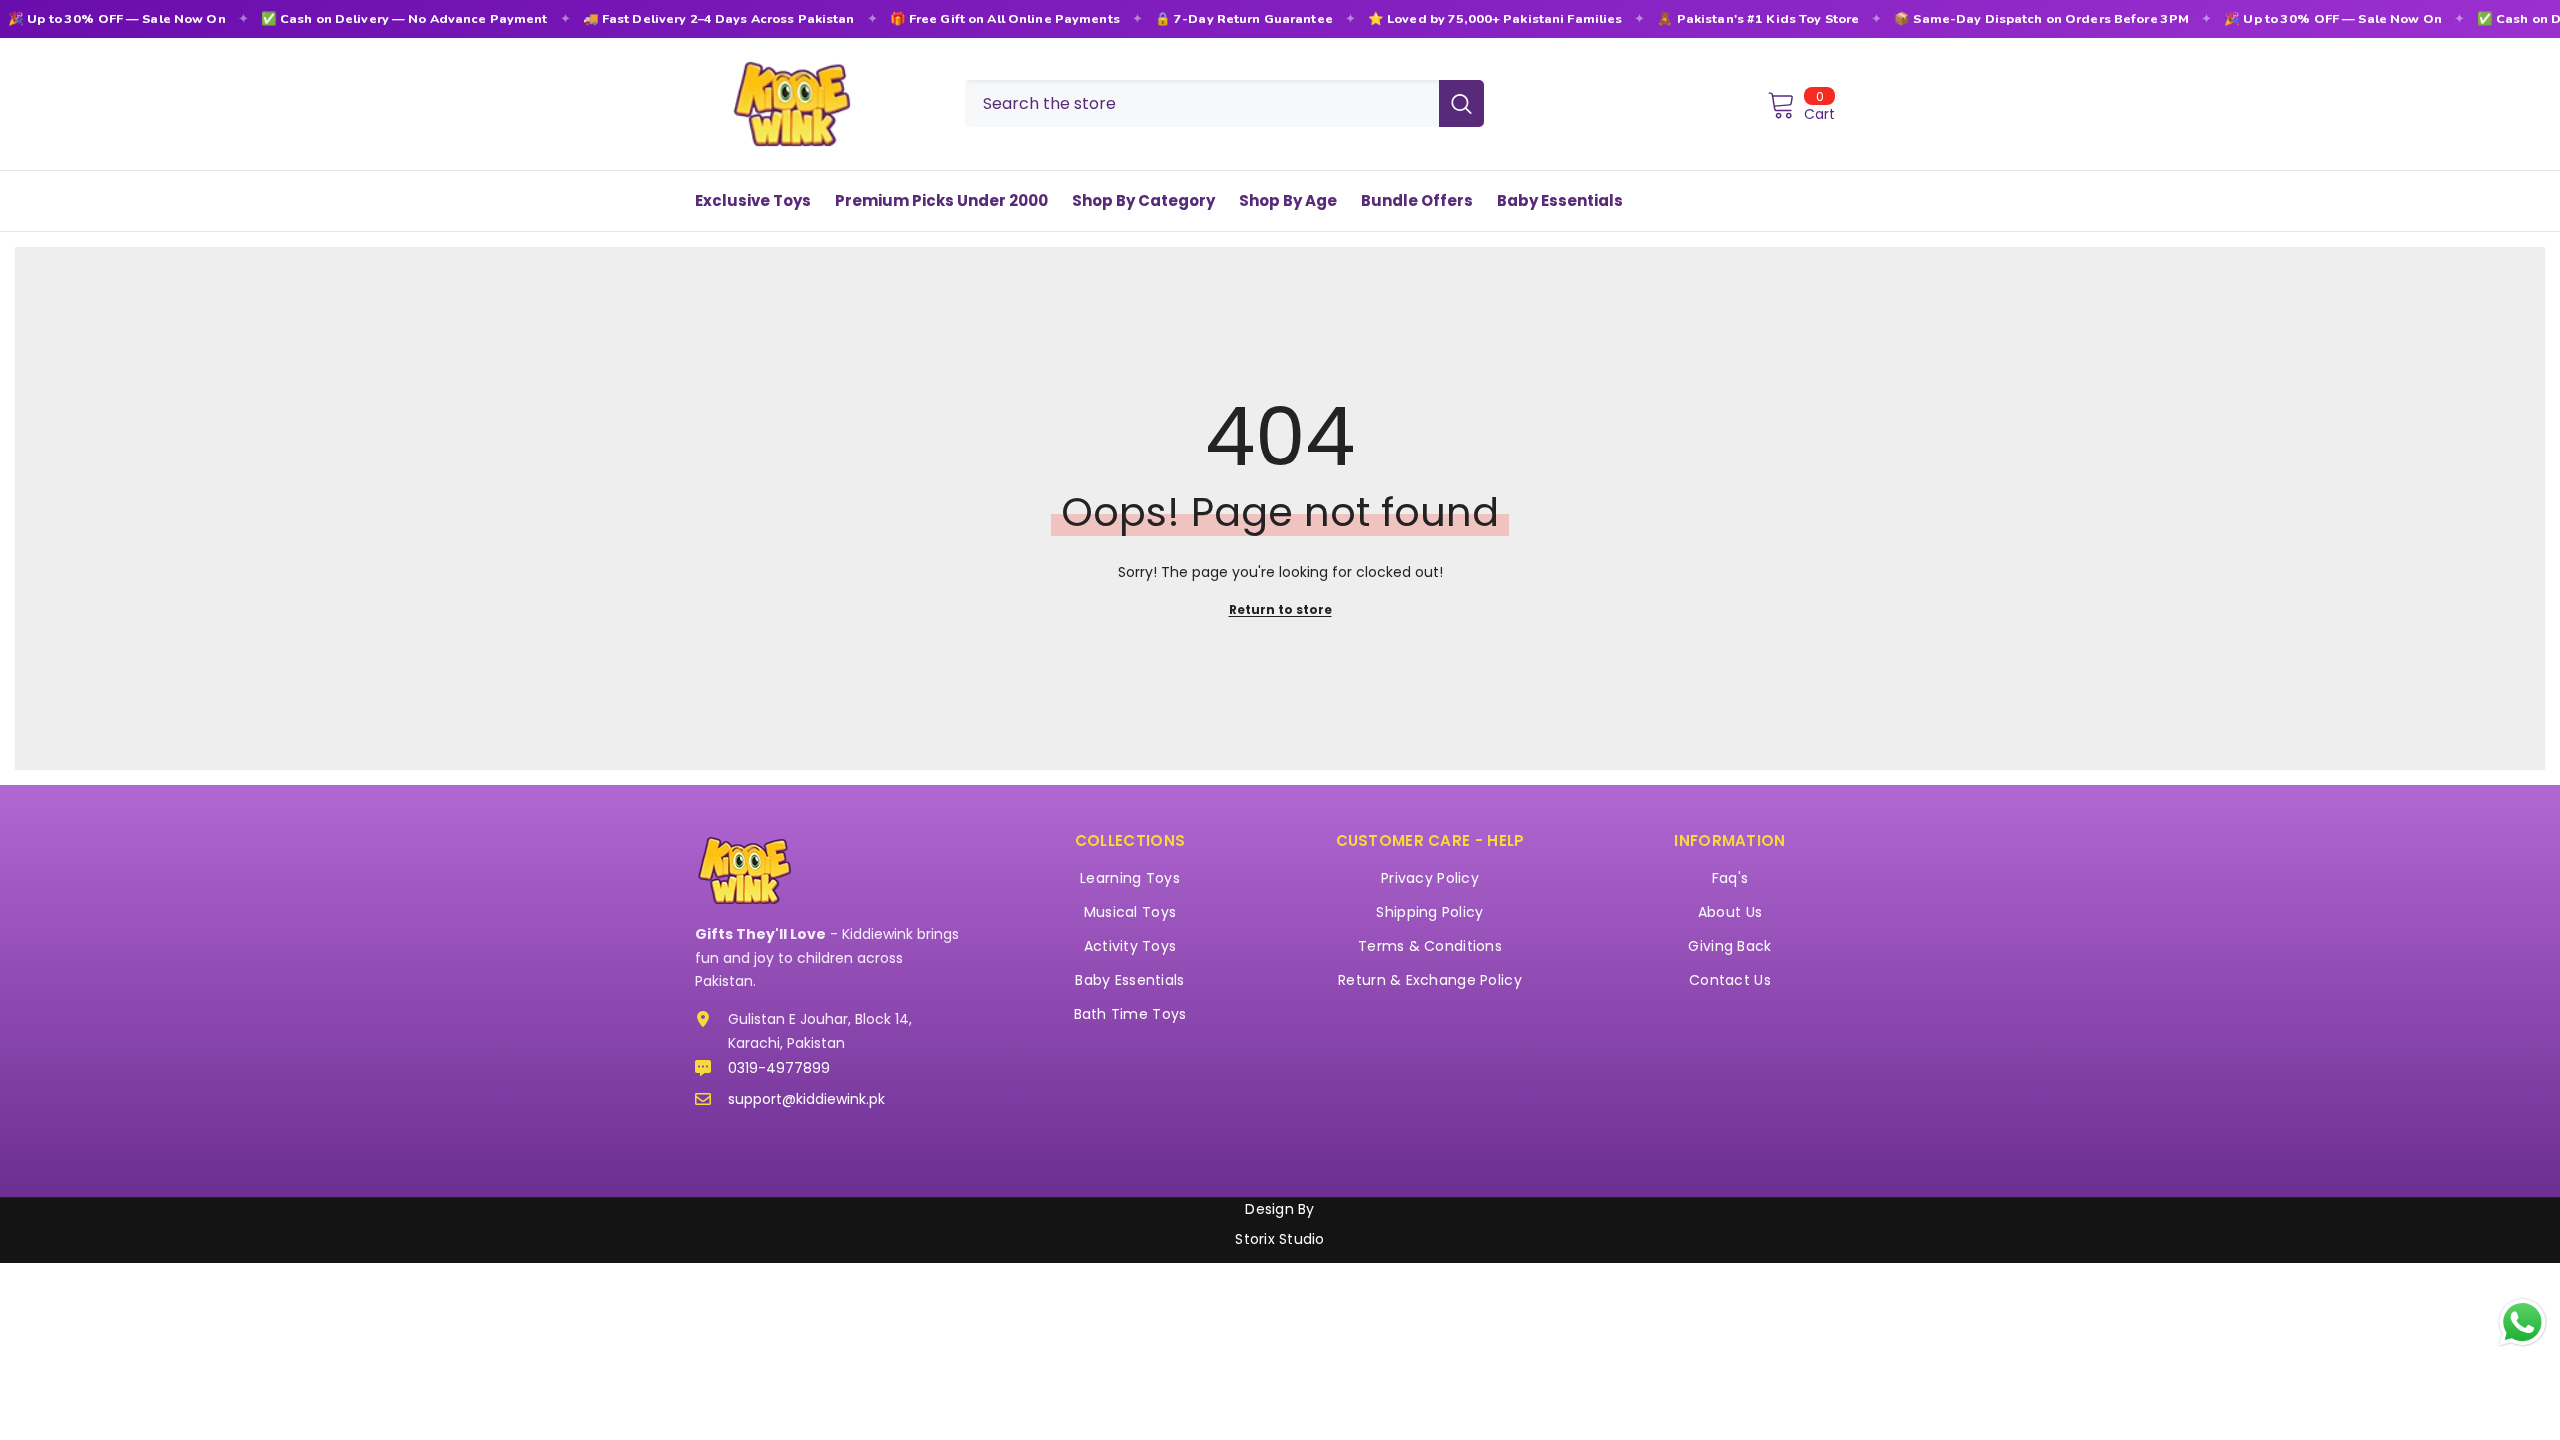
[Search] (1224, 103)
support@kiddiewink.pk (806, 1099)
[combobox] (1202, 103)
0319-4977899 (779, 1068)
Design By (1279, 1209)
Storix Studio (1279, 1239)
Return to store (1280, 609)
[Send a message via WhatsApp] (2522, 1322)
